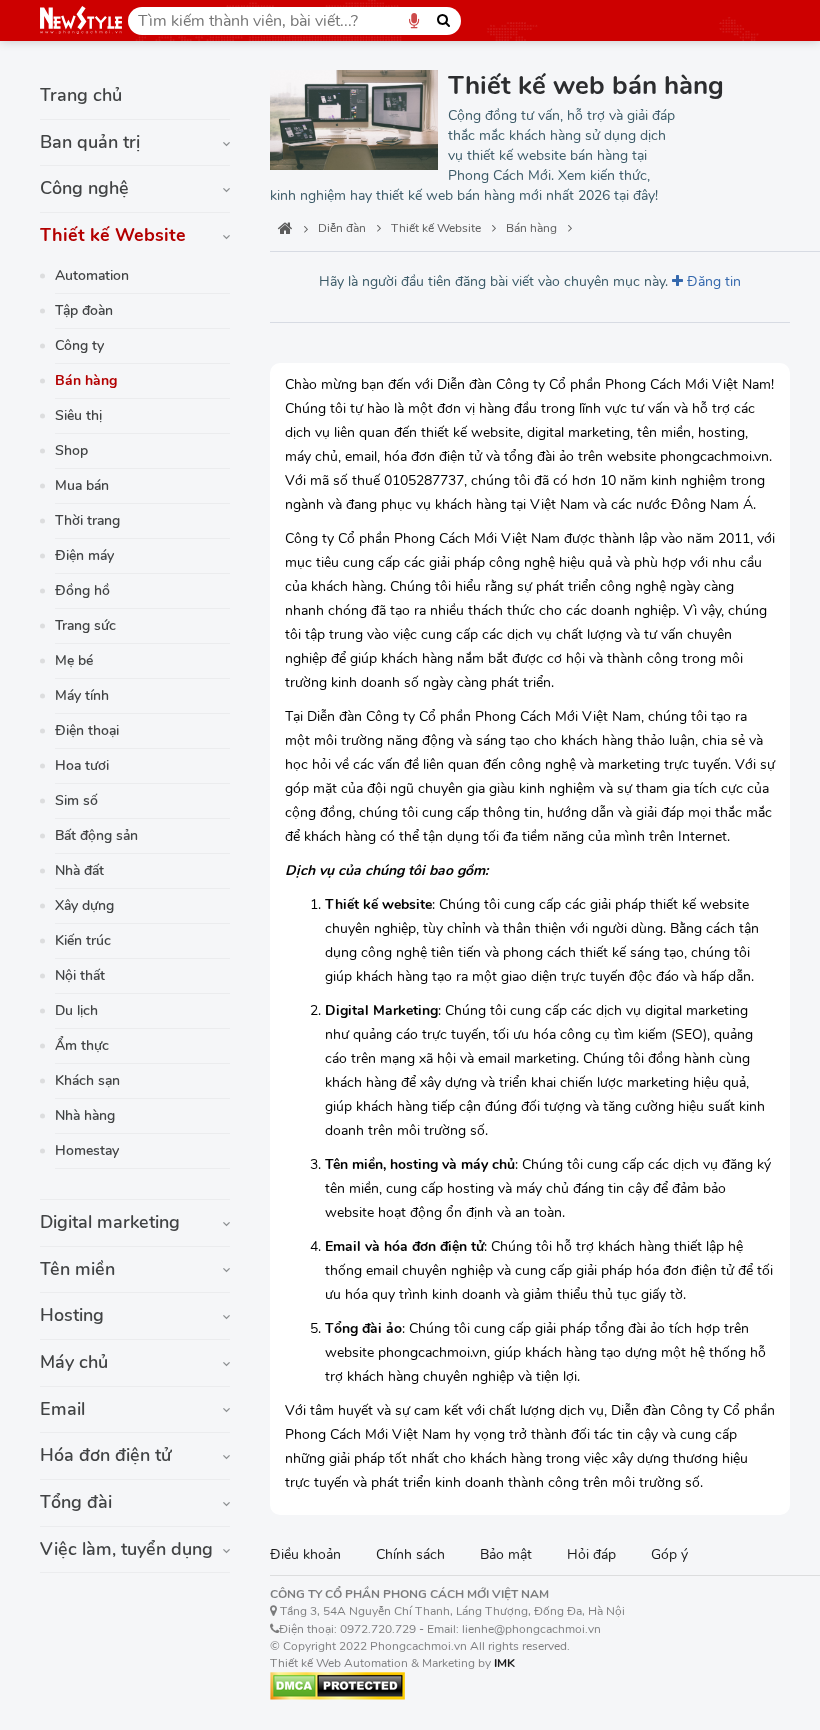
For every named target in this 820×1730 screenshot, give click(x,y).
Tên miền (77, 1269)
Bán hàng (86, 380)
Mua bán (82, 485)
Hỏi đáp (591, 1554)
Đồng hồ (82, 590)
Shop (71, 450)
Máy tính (82, 695)
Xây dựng (84, 905)
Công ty (79, 345)
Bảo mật (506, 1554)
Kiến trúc (83, 940)
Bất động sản (96, 835)
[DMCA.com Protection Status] (337, 1685)
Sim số (76, 800)
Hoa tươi (82, 765)
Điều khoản (305, 1554)
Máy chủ (74, 1362)
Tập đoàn (84, 310)
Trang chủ (81, 95)
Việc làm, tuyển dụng (126, 1549)
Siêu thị (78, 415)
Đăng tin (712, 281)
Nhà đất (79, 870)
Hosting (72, 1315)
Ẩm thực (82, 1045)
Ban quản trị (90, 142)
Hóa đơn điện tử (106, 1455)
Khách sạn (87, 1080)
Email (62, 1409)
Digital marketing (110, 1222)
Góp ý (669, 1554)
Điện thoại (87, 730)
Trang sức (85, 625)
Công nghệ (84, 188)
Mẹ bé (74, 660)
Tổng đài (76, 1502)
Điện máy (84, 555)
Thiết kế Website (113, 235)
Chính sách (410, 1554)
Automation (92, 275)
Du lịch (76, 1010)
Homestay (87, 1150)
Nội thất (80, 975)
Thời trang (87, 520)
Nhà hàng (85, 1115)
